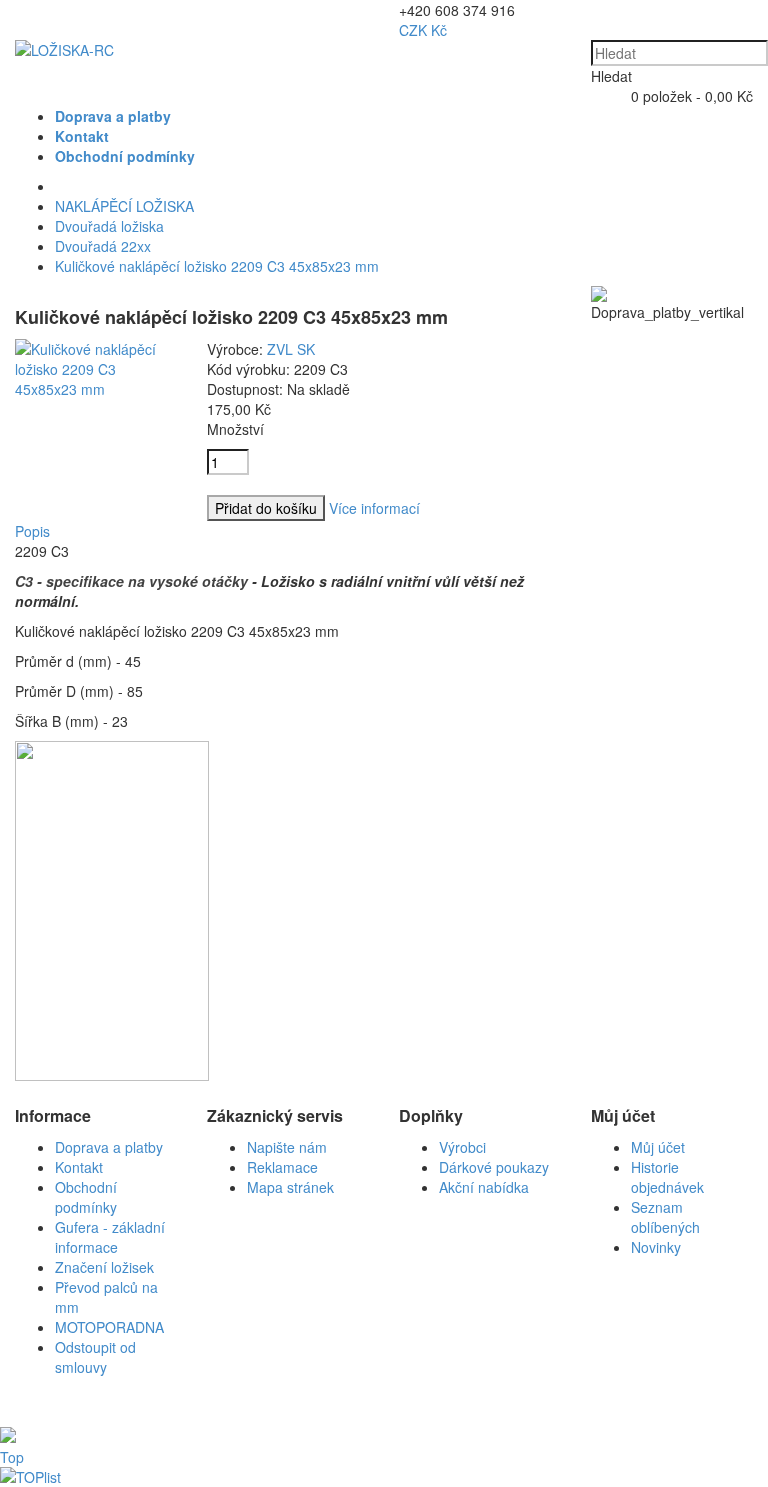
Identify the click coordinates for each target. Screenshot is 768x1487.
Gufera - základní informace (110, 1237)
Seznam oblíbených (665, 1217)
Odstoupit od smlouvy (95, 1357)
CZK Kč (423, 30)
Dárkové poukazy (494, 1167)
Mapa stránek (290, 1187)
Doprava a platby (109, 1147)
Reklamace (282, 1167)
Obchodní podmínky (86, 1197)
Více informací (374, 508)
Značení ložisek (104, 1267)
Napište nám (287, 1147)
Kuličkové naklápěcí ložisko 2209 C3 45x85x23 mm (217, 266)
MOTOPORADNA (109, 1327)
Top (12, 1457)
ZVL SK (291, 349)
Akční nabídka (484, 1187)
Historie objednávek (667, 1177)
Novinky (656, 1247)
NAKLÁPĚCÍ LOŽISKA (124, 206)
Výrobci (462, 1147)
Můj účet (658, 1147)
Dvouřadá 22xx (103, 246)
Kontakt (79, 1167)
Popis (32, 531)
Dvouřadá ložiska (109, 226)
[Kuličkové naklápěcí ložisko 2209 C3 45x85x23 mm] (96, 389)
